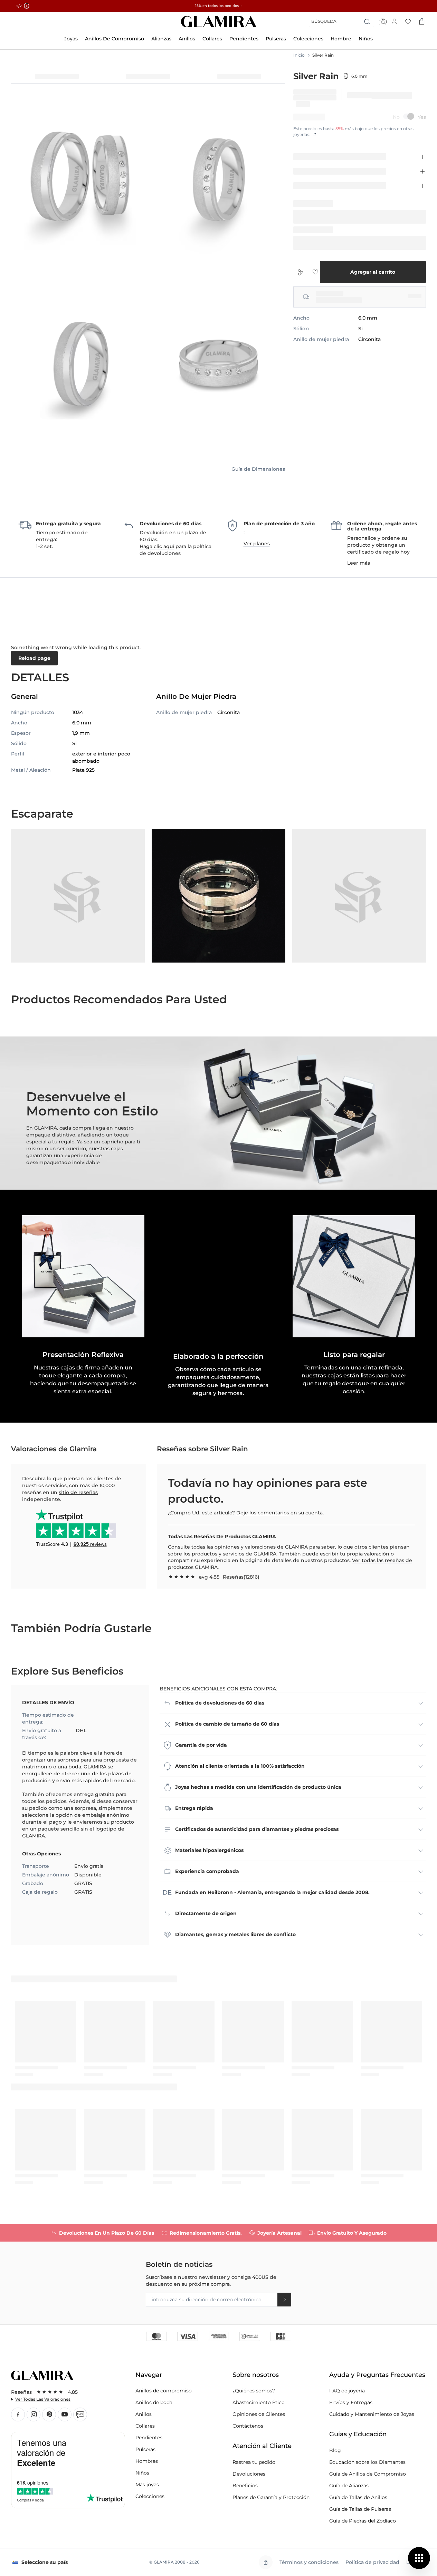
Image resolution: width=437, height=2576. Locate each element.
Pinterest (49, 2414)
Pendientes (149, 2438)
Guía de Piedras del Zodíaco (363, 2521)
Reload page (34, 658)
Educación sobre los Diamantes (367, 2462)
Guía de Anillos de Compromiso (368, 2474)
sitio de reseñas (78, 1492)
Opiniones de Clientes (259, 2414)
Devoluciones (249, 2474)
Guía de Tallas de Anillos (358, 2497)
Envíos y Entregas (351, 2402)
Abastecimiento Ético (259, 2402)
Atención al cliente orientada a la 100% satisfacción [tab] (240, 1766)
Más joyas (147, 2485)
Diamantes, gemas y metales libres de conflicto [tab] (235, 1934)
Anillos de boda (154, 2402)
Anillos (144, 2414)
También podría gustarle (81, 1628)
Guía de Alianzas (349, 2486)
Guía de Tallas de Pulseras (360, 2509)
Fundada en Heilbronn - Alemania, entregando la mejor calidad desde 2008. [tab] (272, 1892)
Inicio (299, 55)
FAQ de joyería (347, 2391)
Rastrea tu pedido (254, 2462)
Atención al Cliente (262, 2446)
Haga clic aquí (157, 546)
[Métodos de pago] (219, 2336)
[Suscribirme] (284, 2300)
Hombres (147, 2461)
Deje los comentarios (263, 1513)
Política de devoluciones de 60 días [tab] (220, 1703)
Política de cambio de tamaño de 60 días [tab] (227, 1724)
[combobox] (341, 21)
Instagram (34, 2414)
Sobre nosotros (256, 2375)
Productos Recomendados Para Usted (119, 999)
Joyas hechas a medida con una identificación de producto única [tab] (258, 1787)
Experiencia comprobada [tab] (207, 1871)
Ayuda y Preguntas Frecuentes (377, 2375)
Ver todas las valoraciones (43, 2399)
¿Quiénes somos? (254, 2391)
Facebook (18, 2414)
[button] (218, 1276)
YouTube (65, 2414)
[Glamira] (219, 22)
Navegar (149, 2375)
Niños (142, 2473)
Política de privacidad (372, 2562)
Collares (145, 2426)
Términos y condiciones (309, 2562)
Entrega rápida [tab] (194, 1808)
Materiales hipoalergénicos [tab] (209, 1850)
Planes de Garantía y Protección (271, 2497)
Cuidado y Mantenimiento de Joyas (372, 2414)
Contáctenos (248, 2426)
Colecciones (150, 2496)
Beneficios (245, 2486)
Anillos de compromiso (164, 2391)
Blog (80, 2414)
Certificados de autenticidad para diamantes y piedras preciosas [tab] (257, 1829)
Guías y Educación (358, 2434)
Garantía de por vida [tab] (201, 1745)
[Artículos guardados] (408, 21)
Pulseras (145, 2449)
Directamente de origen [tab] (206, 1913)
